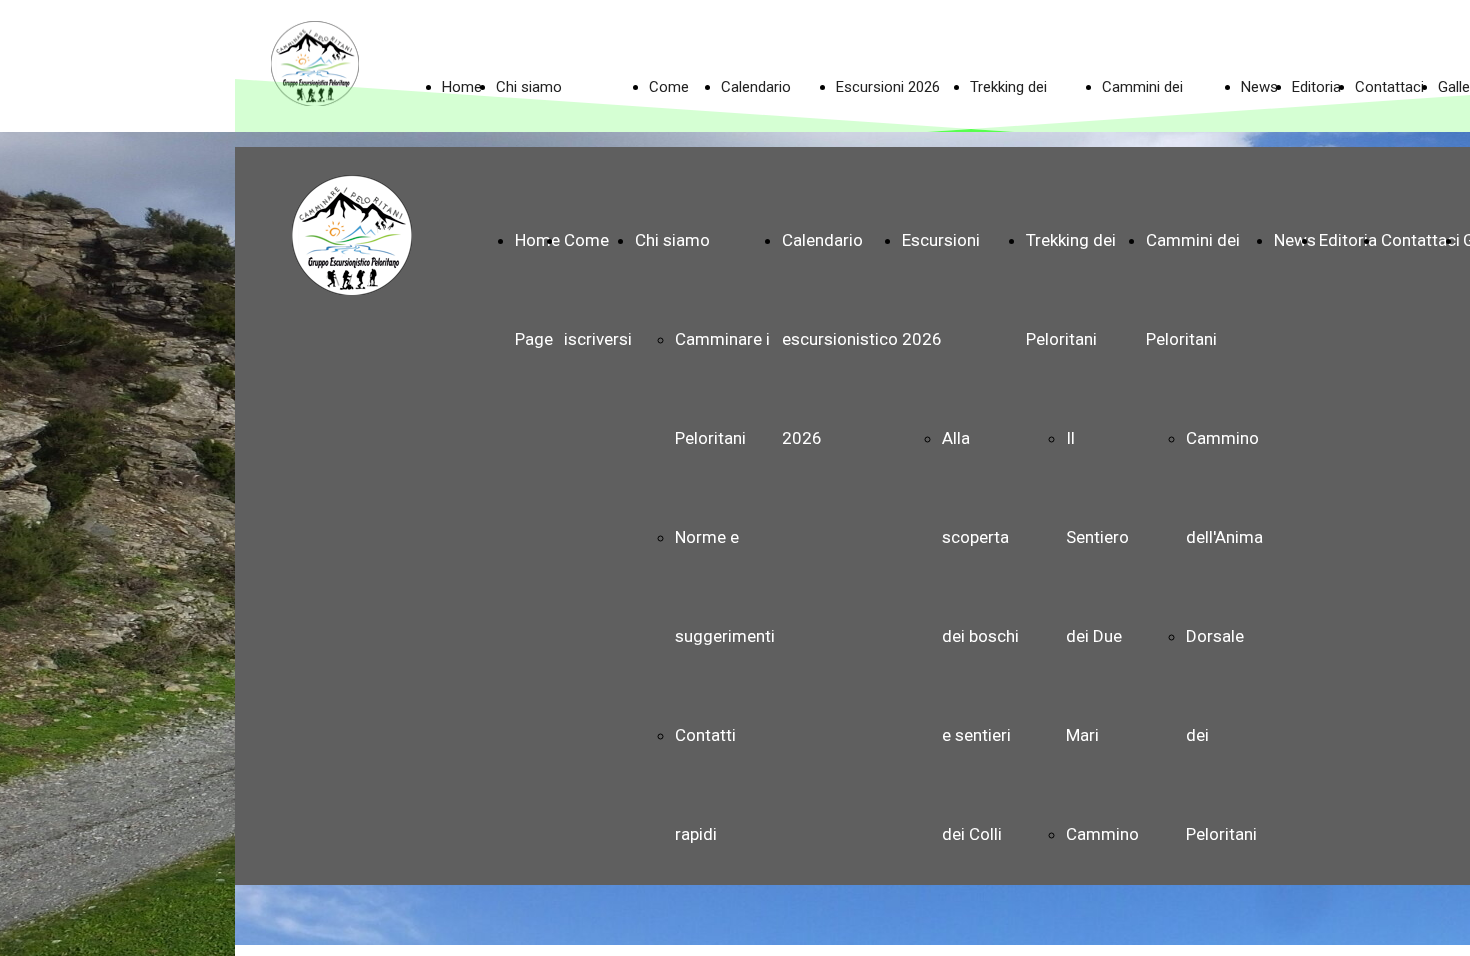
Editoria (1348, 240)
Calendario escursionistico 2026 (840, 339)
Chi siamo (672, 240)
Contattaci (1420, 240)
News (1295, 240)
